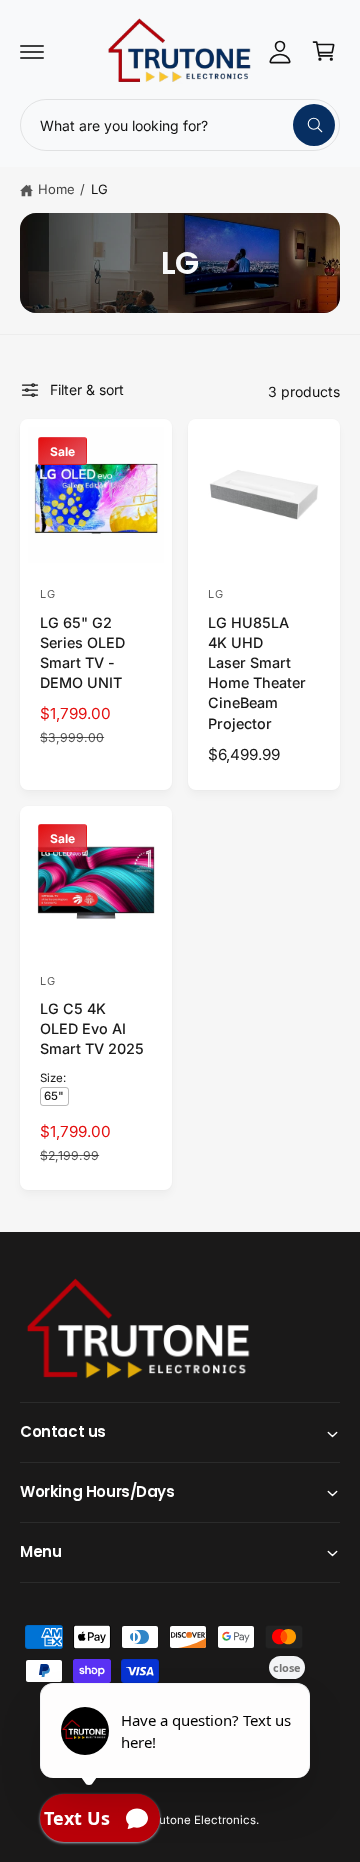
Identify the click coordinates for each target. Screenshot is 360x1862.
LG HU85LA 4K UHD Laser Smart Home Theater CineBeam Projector (257, 673)
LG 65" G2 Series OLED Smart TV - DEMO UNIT (82, 652)
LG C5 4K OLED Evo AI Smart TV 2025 (92, 1028)
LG (99, 189)
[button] (32, 51)
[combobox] (180, 125)
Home (56, 189)
